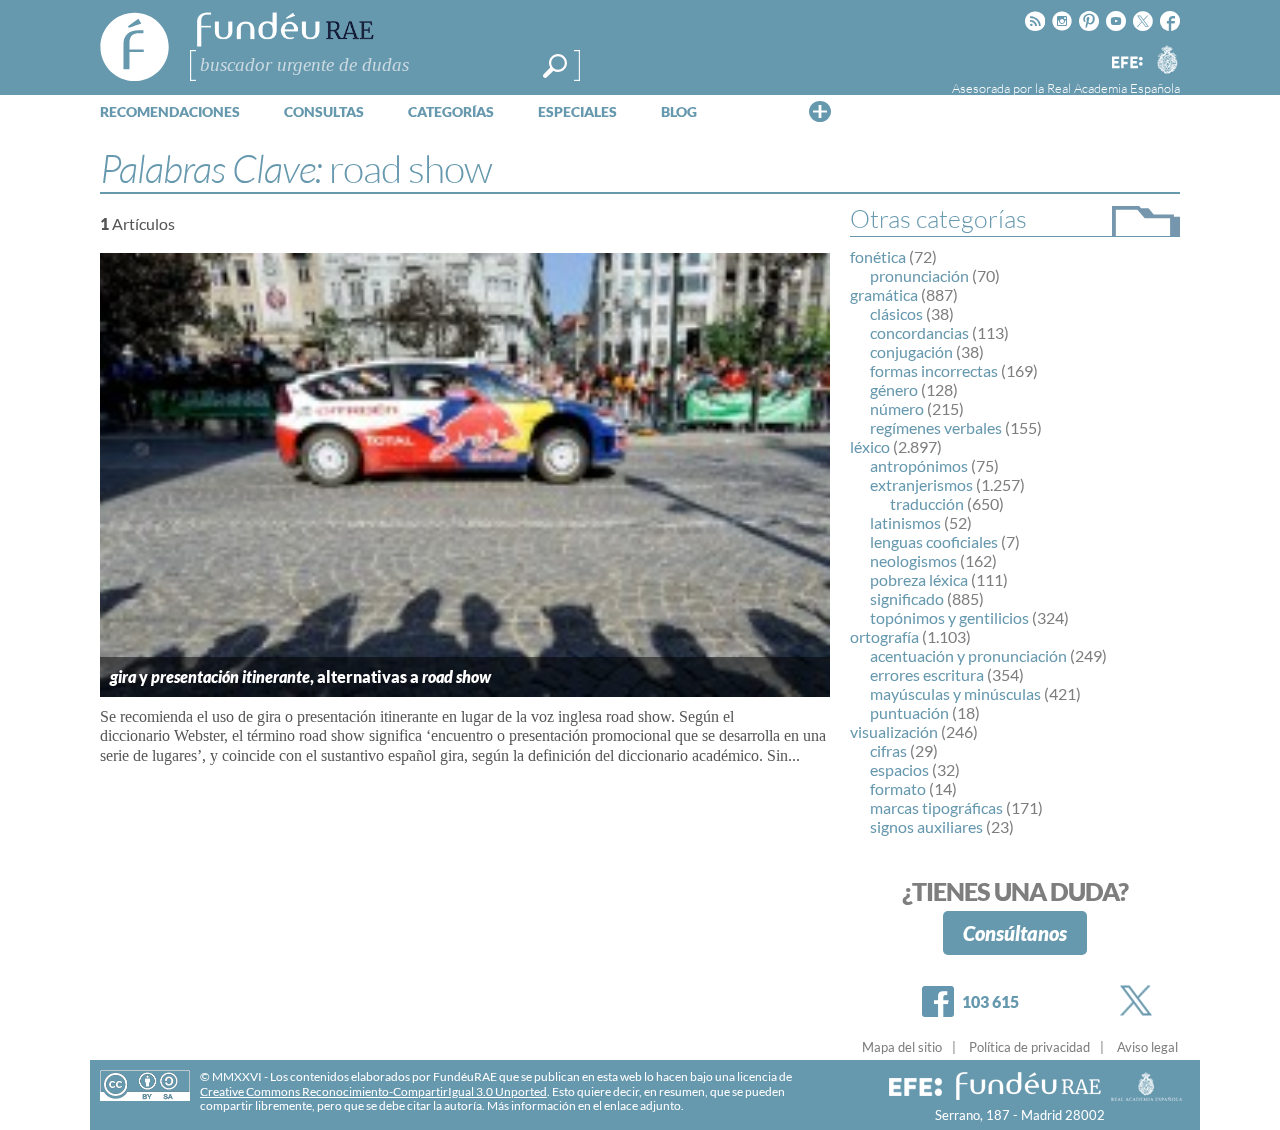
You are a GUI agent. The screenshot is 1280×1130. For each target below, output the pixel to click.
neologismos (913, 560)
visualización (894, 731)
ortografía (884, 636)
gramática (884, 294)
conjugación (911, 351)
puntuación (909, 712)
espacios (899, 769)
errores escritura (927, 674)
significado (907, 598)
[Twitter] (1140, 1000)
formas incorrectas (934, 370)
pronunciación (919, 275)
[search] (555, 66)
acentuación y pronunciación (968, 655)
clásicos (896, 313)
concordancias (919, 332)
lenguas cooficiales (934, 541)
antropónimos (919, 465)
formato (898, 788)
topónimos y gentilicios (949, 617)
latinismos (905, 522)
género (894, 389)
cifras (888, 750)
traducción (927, 503)
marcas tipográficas (936, 807)
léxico (870, 446)
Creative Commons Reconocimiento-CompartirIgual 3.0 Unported (373, 1091)
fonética (878, 256)
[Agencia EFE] (1126, 63)
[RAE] (1167, 59)
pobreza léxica (919, 579)
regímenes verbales (936, 427)
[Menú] (820, 111)
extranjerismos (921, 484)
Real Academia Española (1113, 88)
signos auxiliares (926, 826)
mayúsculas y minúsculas (955, 693)
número (897, 408)
